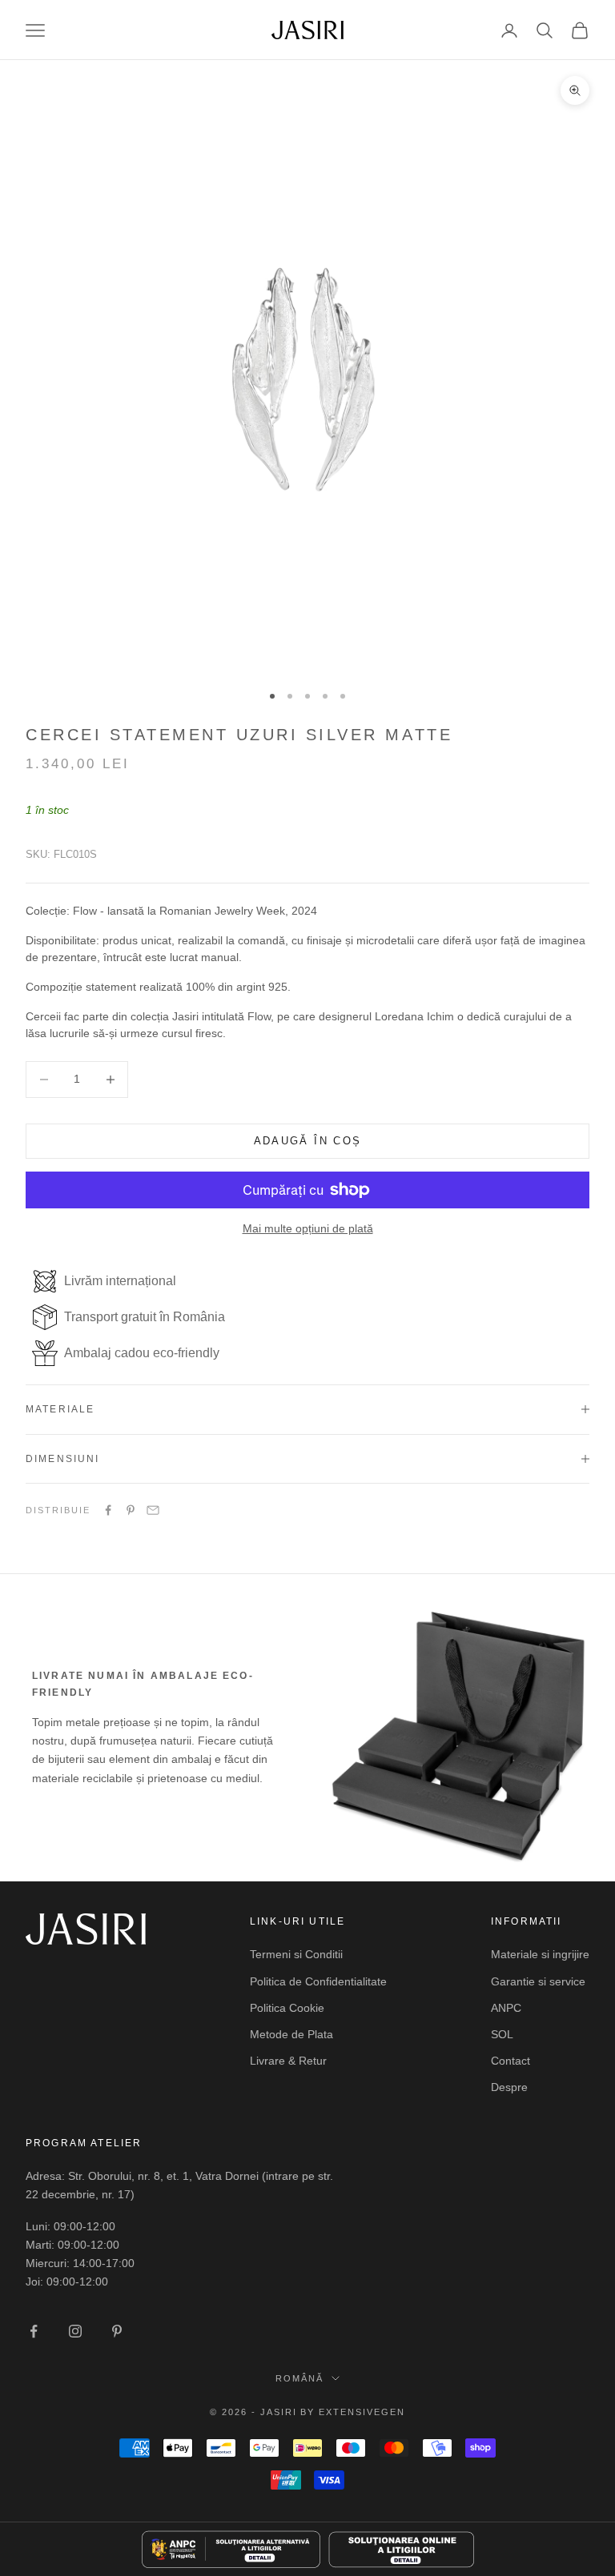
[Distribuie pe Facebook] (108, 1510)
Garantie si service (538, 1981)
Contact (510, 2061)
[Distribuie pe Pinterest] (131, 1510)
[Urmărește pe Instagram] (75, 2331)
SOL (502, 2034)
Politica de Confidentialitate (318, 1981)
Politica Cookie (287, 2008)
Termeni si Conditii (296, 1954)
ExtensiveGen (362, 2412)
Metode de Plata (291, 2034)
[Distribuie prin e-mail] (153, 1510)
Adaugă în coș (307, 1141)
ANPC (506, 2008)
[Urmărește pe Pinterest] (117, 2331)
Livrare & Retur (288, 2061)
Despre (509, 2087)
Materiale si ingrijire (540, 1954)
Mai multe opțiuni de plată (308, 1228)
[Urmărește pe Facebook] (34, 2331)
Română (299, 2378)
